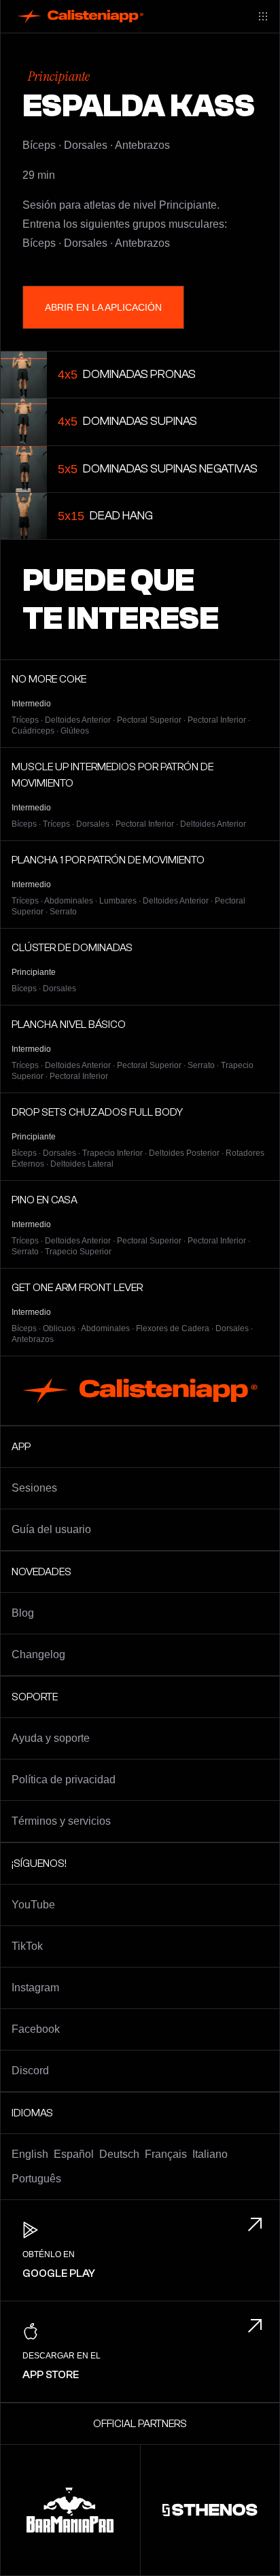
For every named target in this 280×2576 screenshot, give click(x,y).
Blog (23, 1613)
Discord (30, 2071)
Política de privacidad (64, 1780)
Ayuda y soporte (51, 1738)
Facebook (36, 2029)
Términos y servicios (61, 1821)
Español (74, 2154)
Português (36, 2179)
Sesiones (34, 1488)
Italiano (210, 2154)
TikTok (27, 1946)
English (30, 2154)
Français (166, 2154)
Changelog (38, 1654)
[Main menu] (263, 16)
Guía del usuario (51, 1529)
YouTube (33, 1905)
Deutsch (119, 2154)
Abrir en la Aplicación (103, 307)
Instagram (35, 1988)
